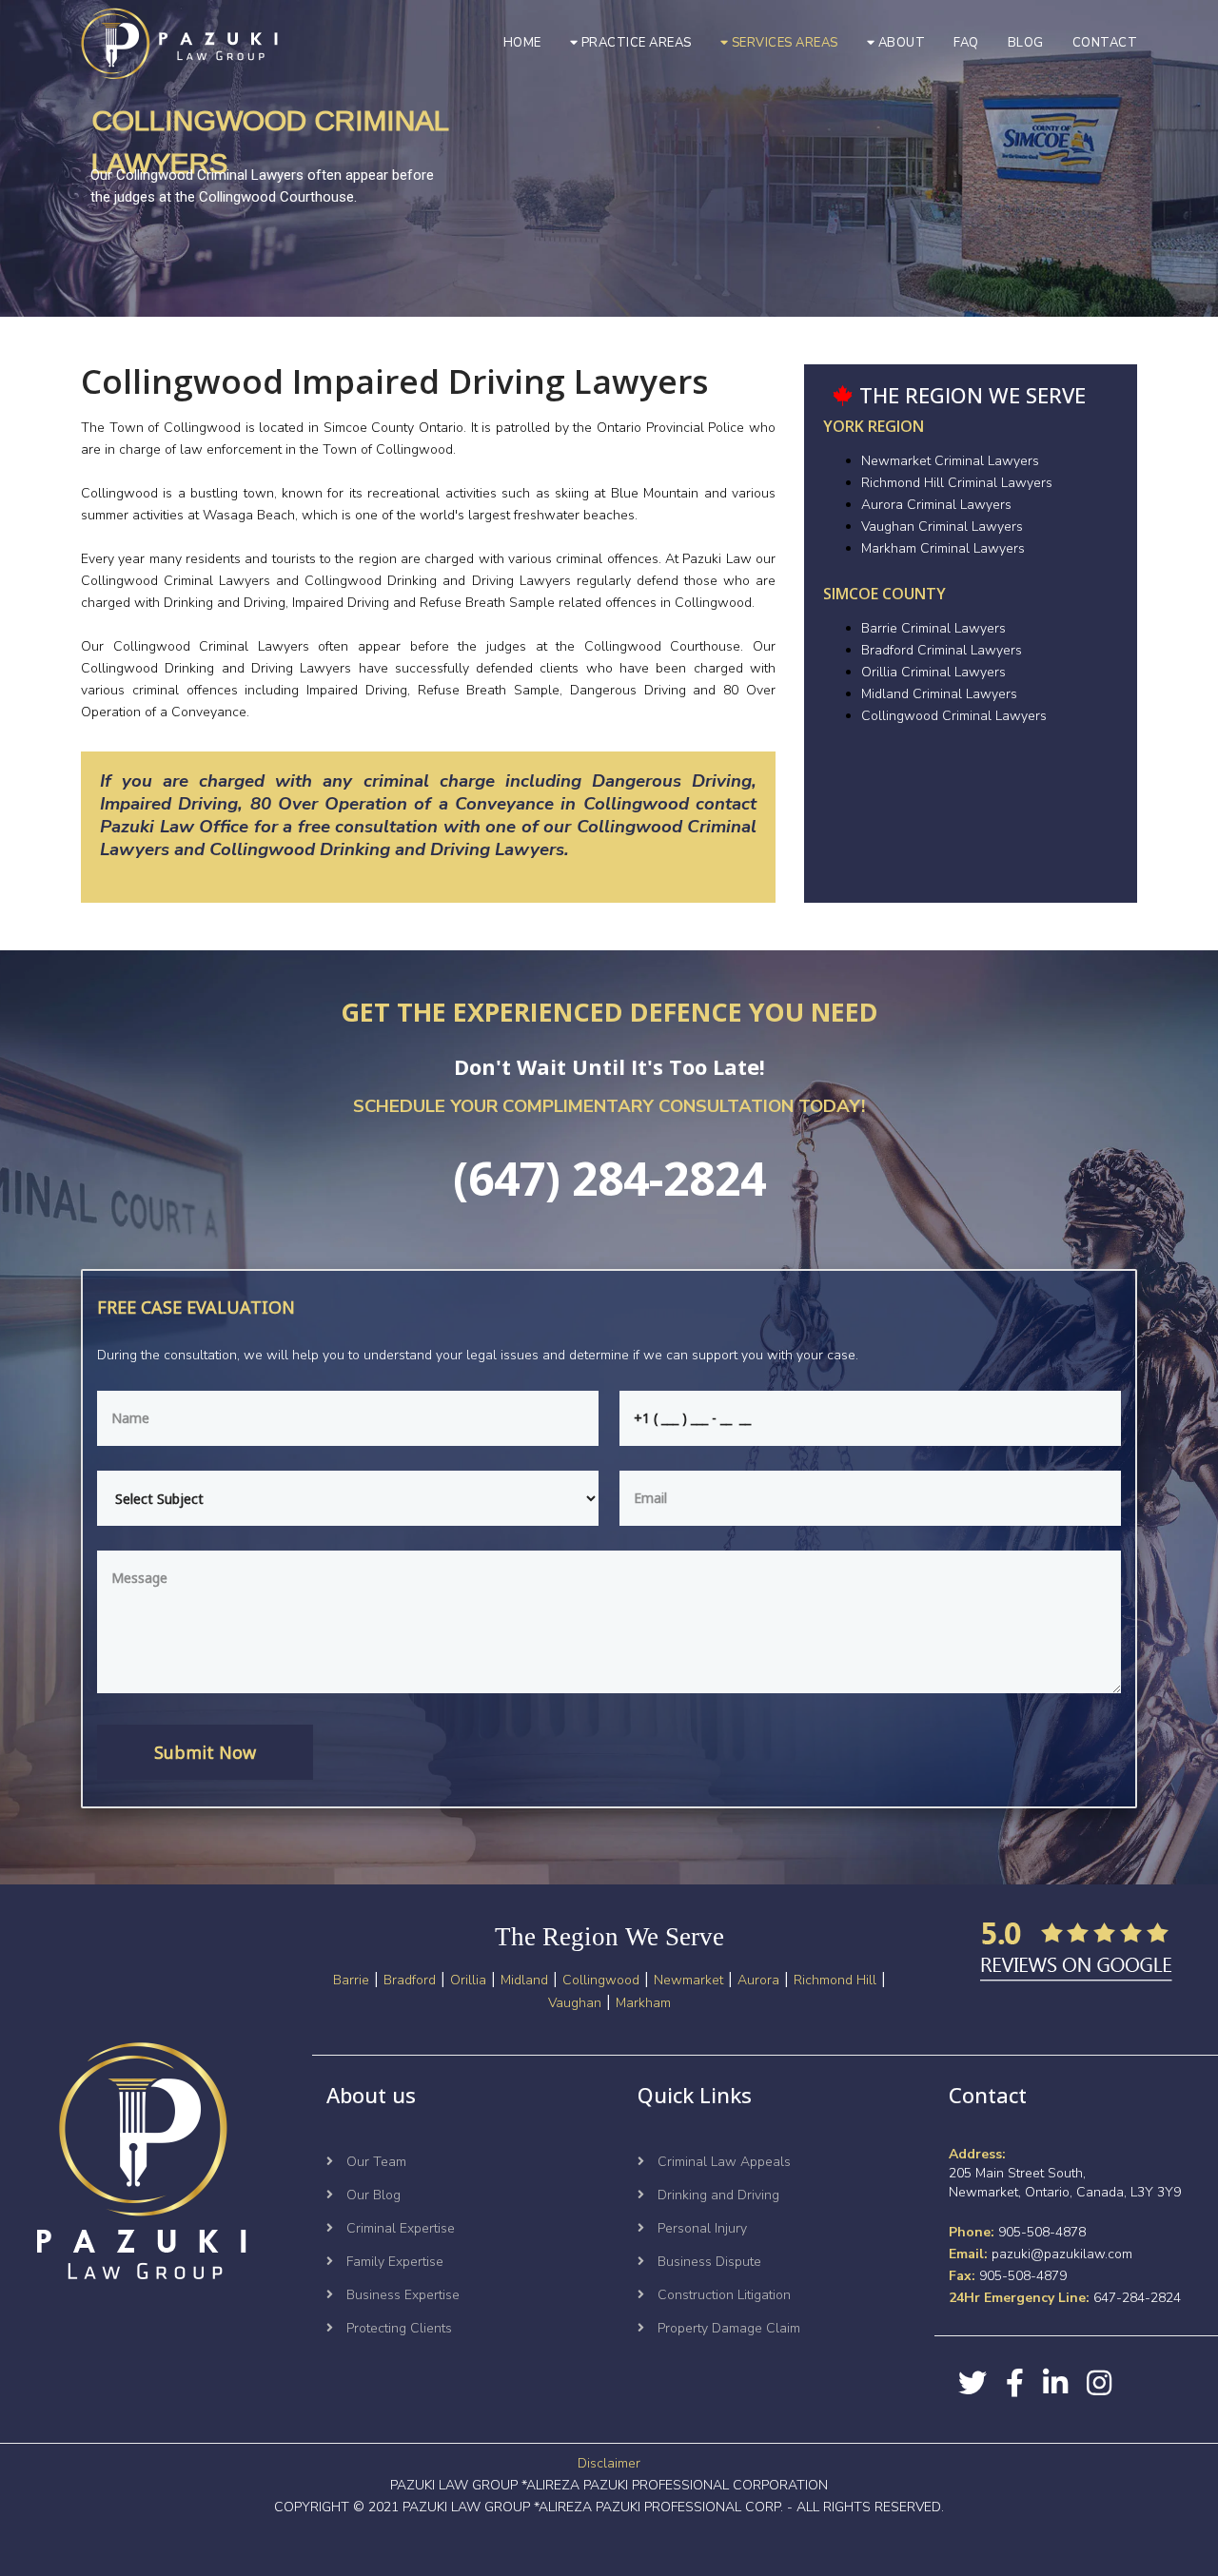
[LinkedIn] (1055, 2383)
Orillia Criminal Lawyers (933, 672)
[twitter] (972, 2383)
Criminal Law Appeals (722, 2162)
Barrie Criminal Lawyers (933, 628)
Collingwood (601, 1980)
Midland (524, 1980)
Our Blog (372, 2195)
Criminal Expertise (399, 2228)
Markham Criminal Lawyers (943, 548)
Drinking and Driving (717, 2195)
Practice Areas (635, 43)
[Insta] (1099, 2383)
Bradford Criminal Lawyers (942, 650)
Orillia (468, 1980)
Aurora (758, 1980)
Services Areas (783, 43)
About (900, 43)
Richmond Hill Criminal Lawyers (957, 483)
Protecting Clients (397, 2328)
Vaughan (575, 2003)
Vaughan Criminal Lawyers (942, 527)
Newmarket (688, 1980)
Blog (1026, 43)
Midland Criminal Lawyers (939, 694)
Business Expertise (401, 2295)
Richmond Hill (835, 1980)
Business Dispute (707, 2262)
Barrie (351, 1980)
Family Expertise (393, 2262)
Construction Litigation (722, 2295)
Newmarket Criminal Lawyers (950, 461)
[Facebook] (1015, 2383)
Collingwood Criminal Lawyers (954, 716)
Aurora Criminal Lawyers (936, 505)
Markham (643, 2003)
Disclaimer (609, 2463)
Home (522, 43)
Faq (966, 43)
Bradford (410, 1980)
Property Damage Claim (727, 2328)
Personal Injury (700, 2228)
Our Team (374, 2162)
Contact (1105, 43)
